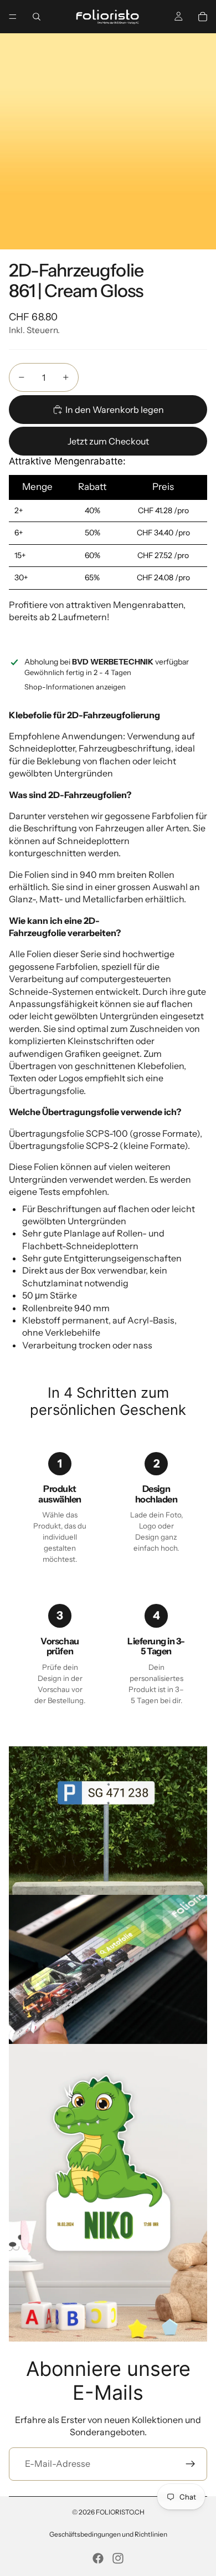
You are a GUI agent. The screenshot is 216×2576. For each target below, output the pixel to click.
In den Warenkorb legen (115, 410)
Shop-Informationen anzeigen (75, 687)
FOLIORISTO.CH (120, 2512)
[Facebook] (98, 2558)
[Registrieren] (191, 2464)
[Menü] (13, 17)
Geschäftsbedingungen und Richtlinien (108, 2534)
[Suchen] (37, 17)
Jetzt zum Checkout (108, 441)
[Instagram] (118, 2558)
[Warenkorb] (203, 17)
